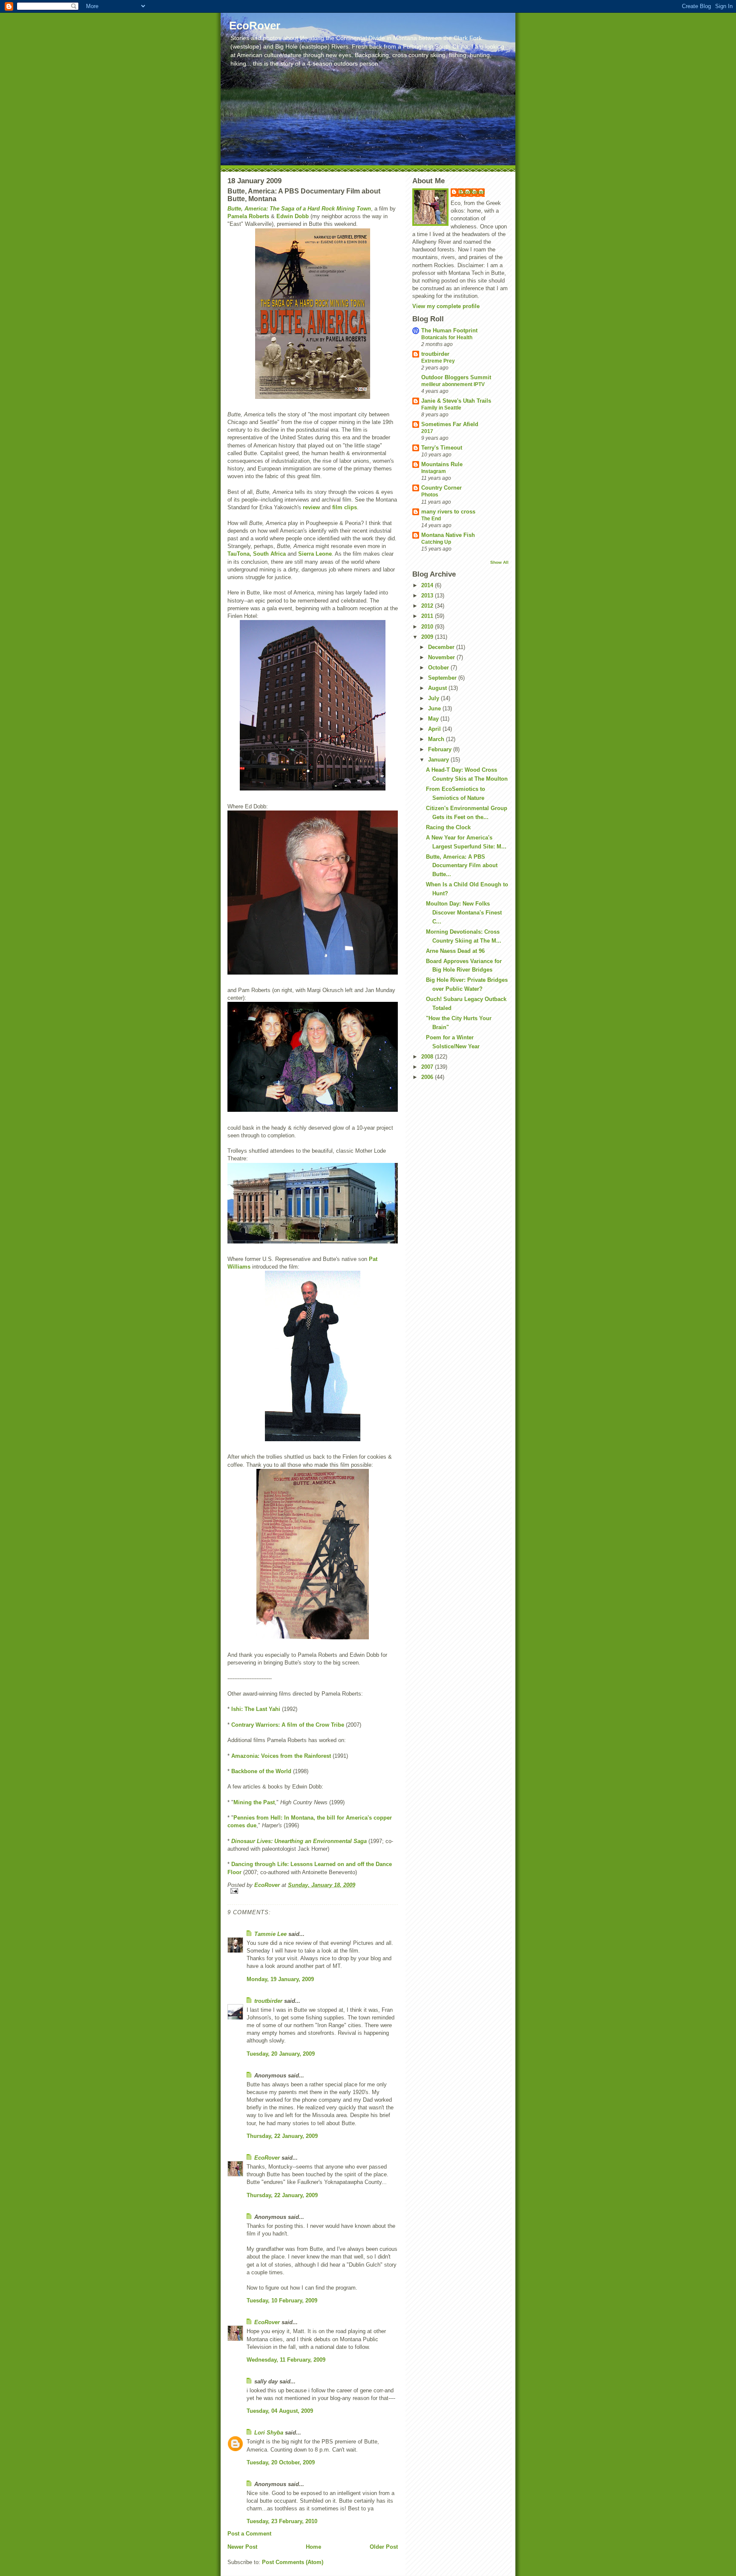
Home (313, 2547)
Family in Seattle (441, 408)
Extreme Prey (438, 361)
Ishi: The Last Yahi (256, 1709)
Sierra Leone (315, 554)
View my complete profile (446, 306)
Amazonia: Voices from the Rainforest (281, 1756)
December (442, 647)
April (435, 729)
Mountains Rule (442, 464)
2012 (428, 606)
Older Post (384, 2547)
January (439, 760)
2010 (428, 627)
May (434, 719)
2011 (428, 616)
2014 (428, 585)
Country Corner (441, 488)
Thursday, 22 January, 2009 (282, 2136)
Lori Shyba (269, 2433)
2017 (427, 431)
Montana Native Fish (448, 535)
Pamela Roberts (249, 216)
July (434, 698)
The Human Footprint (449, 330)
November (442, 657)
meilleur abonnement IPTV (453, 384)
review (311, 507)
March (437, 739)
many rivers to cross (448, 512)
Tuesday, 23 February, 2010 (282, 2521)
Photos (430, 495)
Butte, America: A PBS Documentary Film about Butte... (462, 866)
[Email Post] (313, 1891)
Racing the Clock (448, 827)
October (439, 668)
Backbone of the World (261, 1771)
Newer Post (242, 2547)
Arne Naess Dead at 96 (455, 951)
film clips (345, 507)
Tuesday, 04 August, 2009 (280, 2411)
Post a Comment (249, 2534)
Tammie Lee (270, 1934)
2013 (428, 596)
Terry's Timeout (442, 448)
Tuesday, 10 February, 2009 (282, 2301)
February (441, 749)
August (438, 688)
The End (431, 519)
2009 (428, 637)
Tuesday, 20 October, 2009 (281, 2462)
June (435, 708)
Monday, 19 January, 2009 (280, 1979)
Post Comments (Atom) (293, 2562)
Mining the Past (254, 1802)
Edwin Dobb (293, 216)
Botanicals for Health (447, 338)
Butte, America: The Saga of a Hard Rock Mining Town (299, 209)
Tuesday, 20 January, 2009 (281, 2054)
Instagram (434, 471)
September (443, 678)
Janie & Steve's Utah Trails (456, 401)
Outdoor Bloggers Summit (456, 377)
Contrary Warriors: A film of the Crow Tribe (288, 1725)
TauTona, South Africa (257, 554)
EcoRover (255, 26)
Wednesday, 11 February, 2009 (286, 2360)
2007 (428, 1067)
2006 (428, 1077)
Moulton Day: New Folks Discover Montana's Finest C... (464, 913)
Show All (499, 562)
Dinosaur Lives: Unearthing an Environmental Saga (300, 1841)
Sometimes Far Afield (450, 424)
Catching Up (436, 542)
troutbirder (268, 2001)
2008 (428, 1057)
